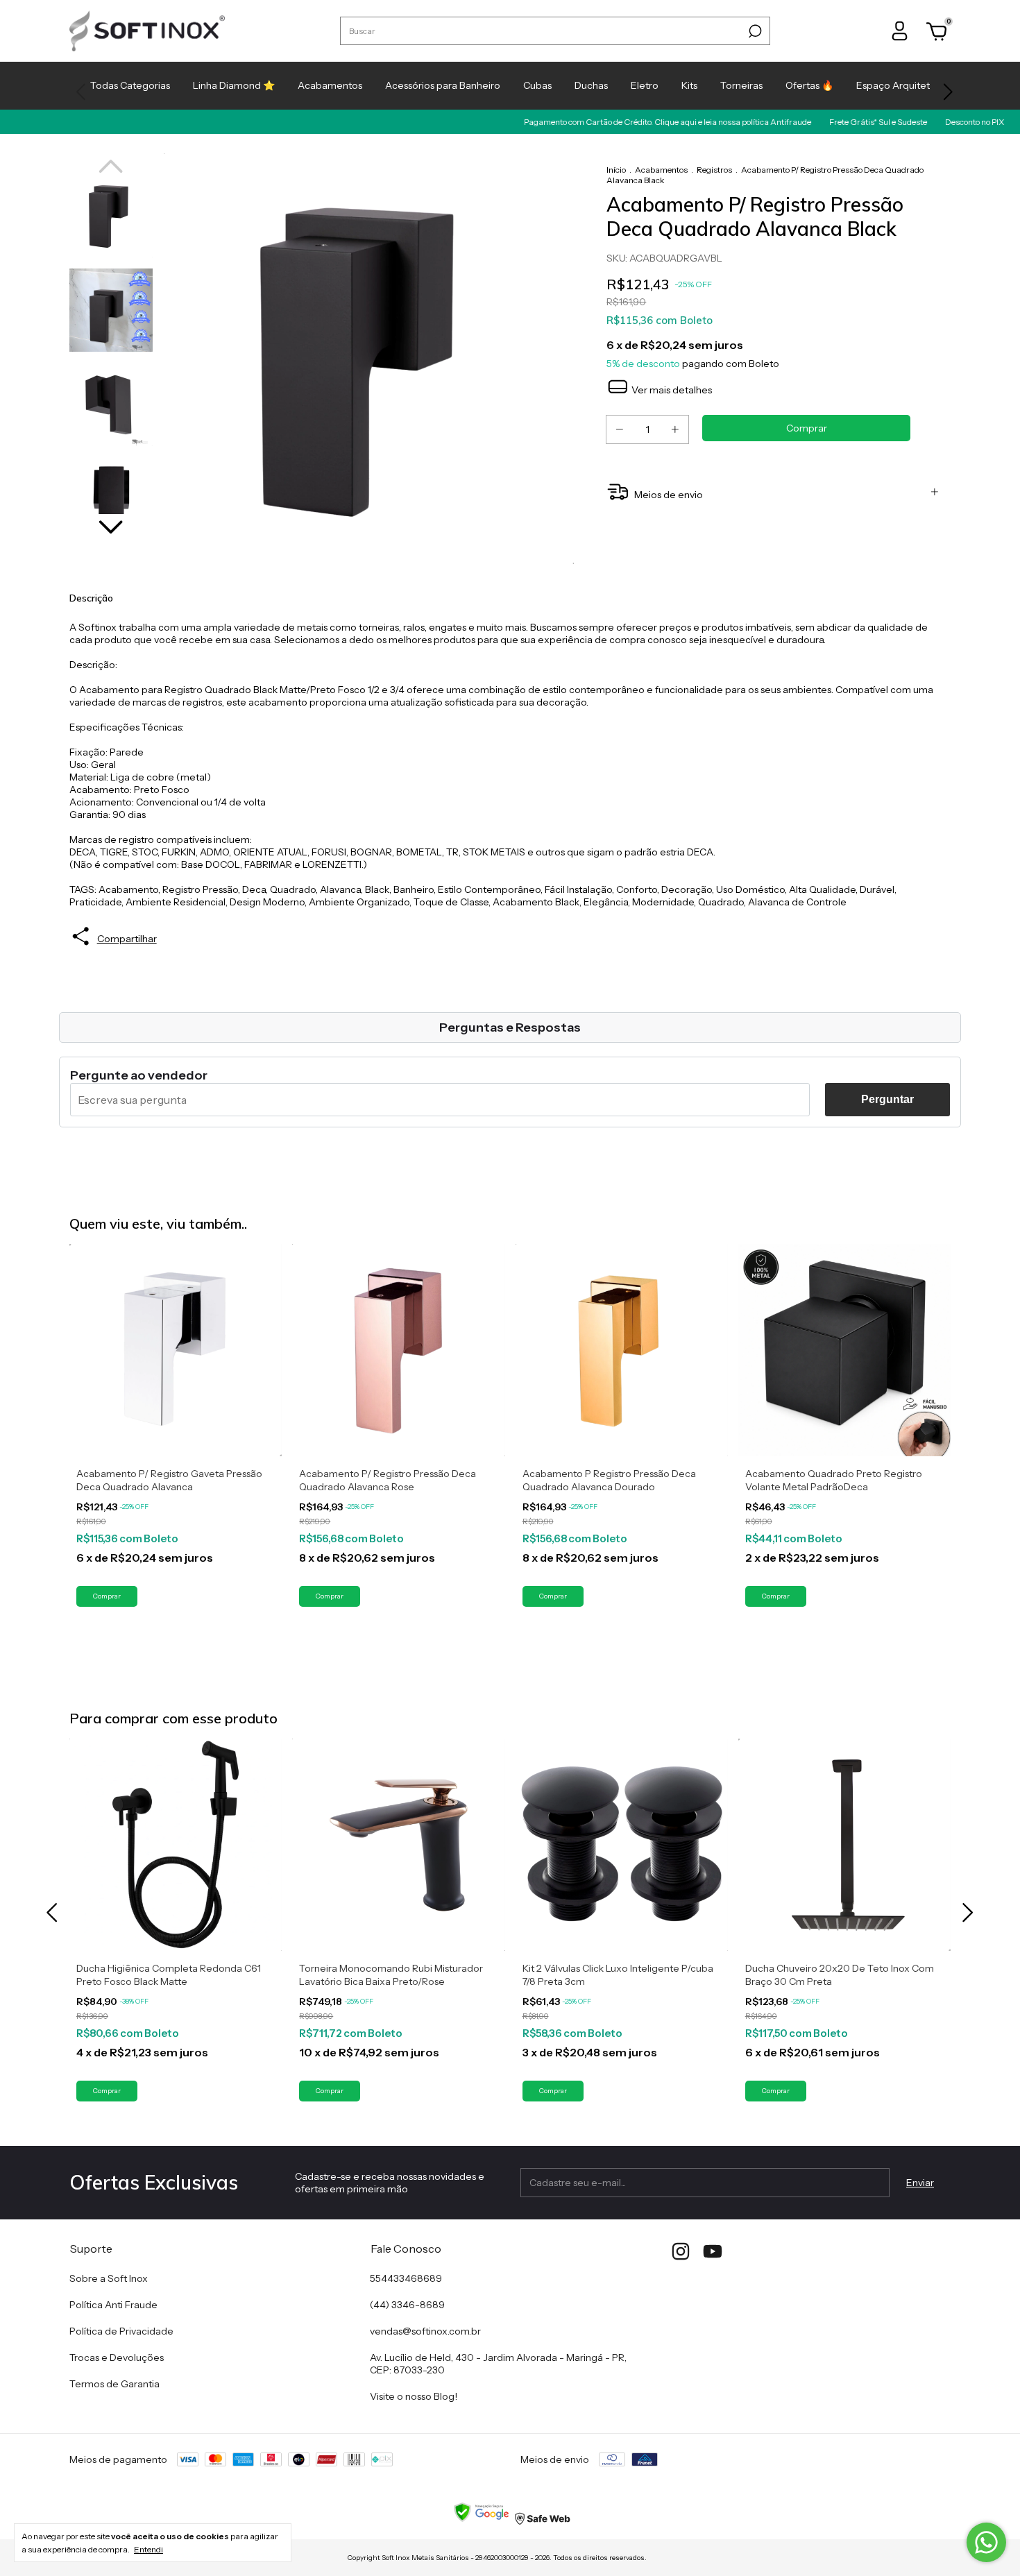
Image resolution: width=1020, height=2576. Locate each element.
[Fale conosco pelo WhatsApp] (986, 2542)
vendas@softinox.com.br (425, 2331)
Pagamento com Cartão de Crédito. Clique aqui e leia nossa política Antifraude (609, 122)
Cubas (537, 85)
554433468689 (406, 2278)
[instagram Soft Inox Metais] (681, 2251)
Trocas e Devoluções (117, 2357)
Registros (714, 170)
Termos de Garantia (114, 2384)
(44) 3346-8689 (407, 2305)
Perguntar (887, 1099)
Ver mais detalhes (671, 390)
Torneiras (741, 85)
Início (616, 170)
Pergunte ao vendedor (139, 1075)
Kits (689, 85)
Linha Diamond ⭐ (234, 85)
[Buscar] (754, 31)
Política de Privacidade (121, 2331)
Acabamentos (330, 85)
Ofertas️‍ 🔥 (809, 85)
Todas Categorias (130, 85)
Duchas (591, 85)
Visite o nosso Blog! (414, 2396)
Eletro (645, 85)
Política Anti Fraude (113, 2305)
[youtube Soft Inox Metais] (713, 2251)
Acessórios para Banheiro (443, 85)
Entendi (148, 2549)
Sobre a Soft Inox (109, 2278)
